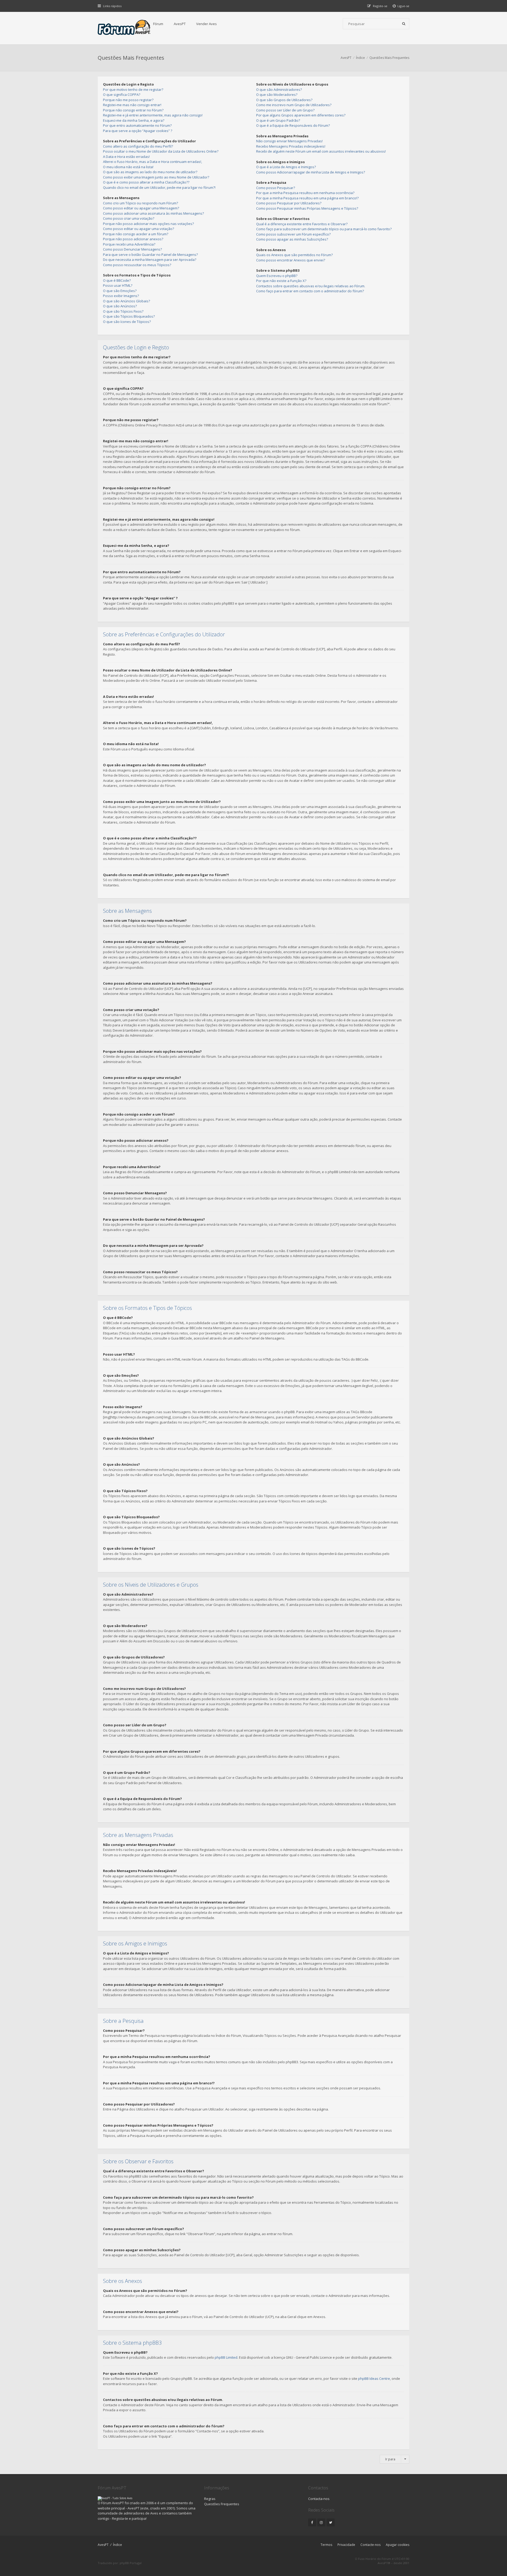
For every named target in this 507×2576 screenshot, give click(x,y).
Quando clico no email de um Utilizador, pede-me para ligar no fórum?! (159, 187)
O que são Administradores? (279, 90)
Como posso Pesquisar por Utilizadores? (289, 203)
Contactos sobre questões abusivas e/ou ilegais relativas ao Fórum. (311, 286)
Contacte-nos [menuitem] (370, 2545)
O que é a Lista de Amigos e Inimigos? (286, 167)
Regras (210, 2499)
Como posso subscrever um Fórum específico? (293, 234)
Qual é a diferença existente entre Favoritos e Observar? (302, 224)
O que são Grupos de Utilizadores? (284, 100)
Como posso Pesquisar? (276, 188)
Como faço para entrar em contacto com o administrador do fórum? (310, 291)
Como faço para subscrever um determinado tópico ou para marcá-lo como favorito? (324, 229)
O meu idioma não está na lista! (128, 167)
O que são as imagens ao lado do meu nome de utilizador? (150, 172)
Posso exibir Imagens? (121, 296)
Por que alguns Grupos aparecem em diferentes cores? (301, 115)
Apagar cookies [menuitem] (398, 2545)
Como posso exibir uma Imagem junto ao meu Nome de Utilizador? (156, 177)
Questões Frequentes (222, 2504)
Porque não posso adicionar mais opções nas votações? (148, 224)
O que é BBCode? (117, 280)
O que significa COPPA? (122, 95)
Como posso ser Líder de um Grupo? (285, 110)
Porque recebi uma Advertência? (129, 244)
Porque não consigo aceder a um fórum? (136, 234)
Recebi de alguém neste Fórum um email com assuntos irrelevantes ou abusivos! (321, 151)
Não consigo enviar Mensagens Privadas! (289, 141)
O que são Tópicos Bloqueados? (129, 316)
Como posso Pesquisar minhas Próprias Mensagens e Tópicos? (307, 208)
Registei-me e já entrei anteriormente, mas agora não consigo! (153, 115)
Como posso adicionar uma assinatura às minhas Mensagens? (153, 213)
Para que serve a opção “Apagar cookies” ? (138, 131)
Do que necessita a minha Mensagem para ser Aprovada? (150, 260)
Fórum (158, 24)
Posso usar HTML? (118, 285)
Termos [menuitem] (326, 2545)
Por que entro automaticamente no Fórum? (137, 125)
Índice (118, 2545)
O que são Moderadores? (277, 95)
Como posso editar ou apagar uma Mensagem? (141, 208)
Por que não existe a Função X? (281, 281)
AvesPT (180, 24)
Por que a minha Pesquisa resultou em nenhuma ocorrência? (305, 193)
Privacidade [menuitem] (346, 2545)
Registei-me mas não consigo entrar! (132, 105)
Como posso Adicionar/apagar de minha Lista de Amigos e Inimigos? (311, 172)
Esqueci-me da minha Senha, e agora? (134, 120)
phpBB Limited (226, 2357)
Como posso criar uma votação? (129, 218)
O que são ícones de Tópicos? (127, 322)
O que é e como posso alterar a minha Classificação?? (146, 182)
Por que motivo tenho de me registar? (133, 90)
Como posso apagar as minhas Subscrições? (292, 239)
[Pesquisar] (404, 24)
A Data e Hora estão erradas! (126, 157)
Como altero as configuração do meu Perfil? (138, 146)
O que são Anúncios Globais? (126, 301)
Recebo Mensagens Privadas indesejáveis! (291, 146)
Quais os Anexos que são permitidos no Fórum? (294, 255)
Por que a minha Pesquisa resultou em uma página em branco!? (307, 198)
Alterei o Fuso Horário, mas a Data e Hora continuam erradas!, (152, 162)
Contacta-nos (319, 2499)
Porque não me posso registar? (128, 100)
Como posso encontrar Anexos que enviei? (291, 260)
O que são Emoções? (120, 291)
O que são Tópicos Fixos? (123, 311)
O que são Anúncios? (120, 306)
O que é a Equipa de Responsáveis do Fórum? (293, 125)
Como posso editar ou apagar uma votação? (139, 229)
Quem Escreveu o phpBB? (277, 276)
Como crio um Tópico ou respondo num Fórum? (140, 203)
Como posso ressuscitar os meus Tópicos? (137, 265)
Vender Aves (206, 24)
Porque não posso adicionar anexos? (133, 239)
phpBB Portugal (131, 2563)
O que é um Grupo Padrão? (278, 120)
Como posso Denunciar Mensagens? (132, 249)
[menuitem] (401, 6)
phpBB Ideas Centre (374, 2378)
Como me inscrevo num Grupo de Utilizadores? (294, 105)
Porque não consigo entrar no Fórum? (133, 110)
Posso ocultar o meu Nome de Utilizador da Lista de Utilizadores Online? (161, 151)
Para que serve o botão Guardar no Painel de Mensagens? (150, 255)
